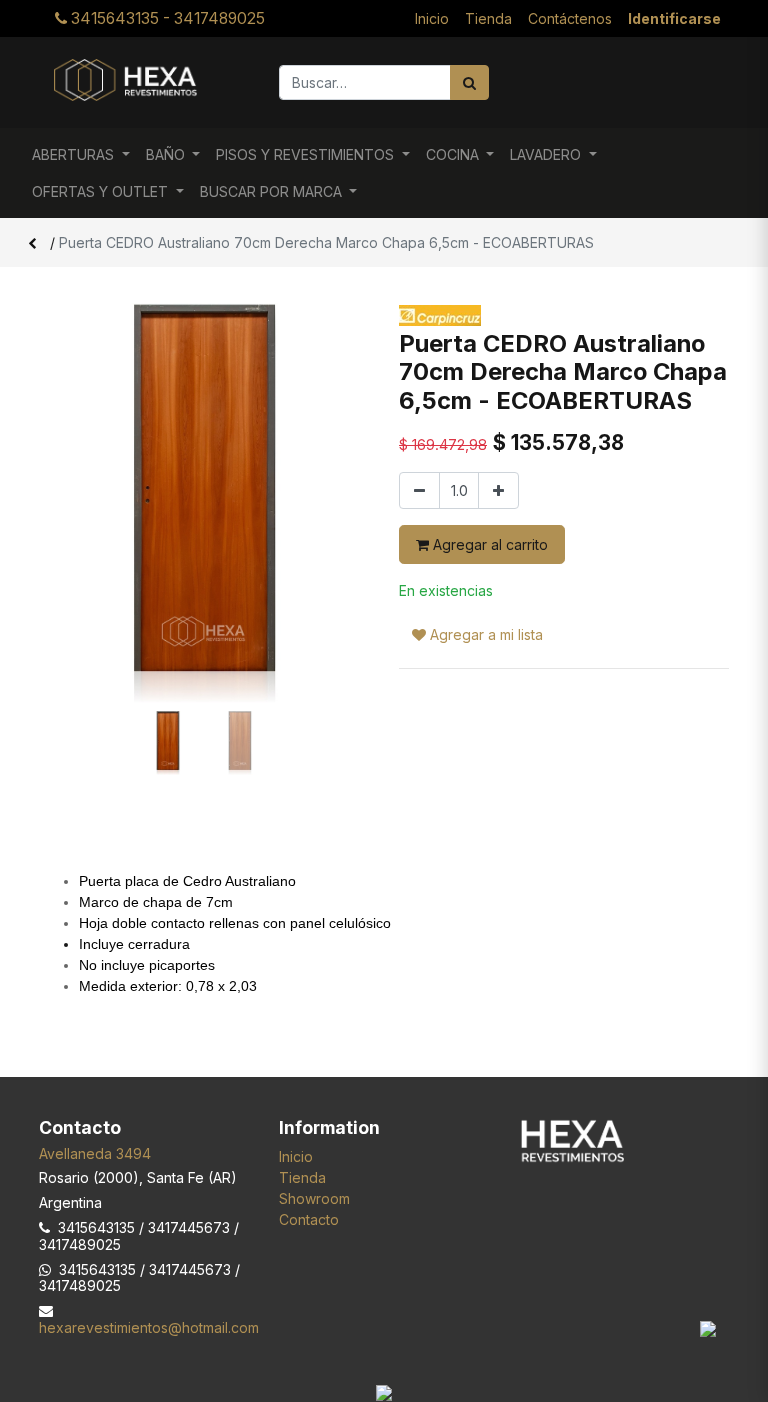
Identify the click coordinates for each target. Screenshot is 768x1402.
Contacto (309, 1219)
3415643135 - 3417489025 (166, 18)
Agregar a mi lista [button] (484, 634)
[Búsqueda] (469, 82)
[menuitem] (432, 18)
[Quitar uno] (419, 490)
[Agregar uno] (498, 490)
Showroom (314, 1198)
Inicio (296, 1156)
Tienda (302, 1177)
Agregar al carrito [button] (488, 544)
